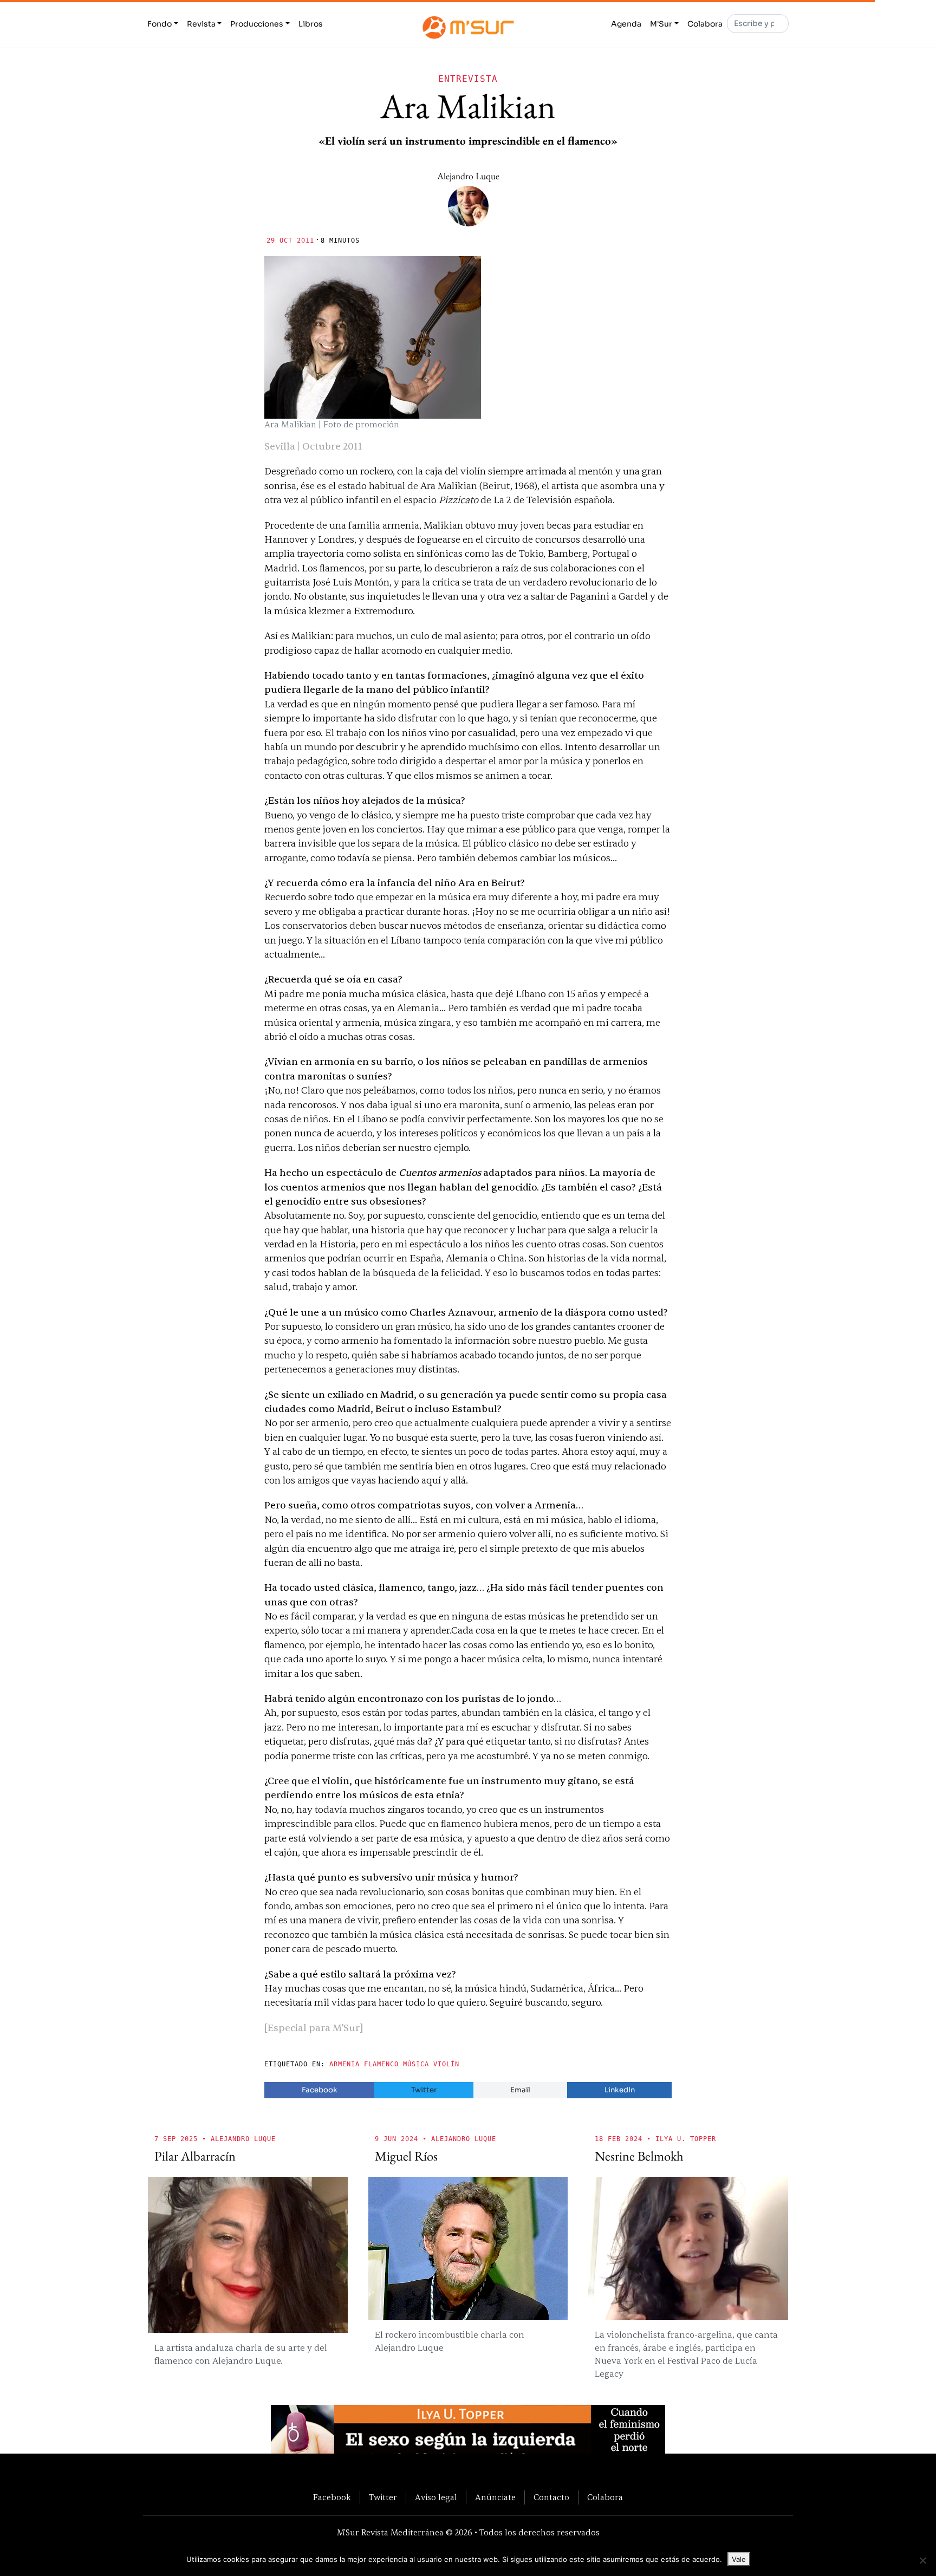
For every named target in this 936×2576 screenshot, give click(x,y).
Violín (446, 2064)
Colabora (705, 24)
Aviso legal (436, 2497)
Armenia (344, 2064)
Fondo (160, 24)
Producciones (257, 24)
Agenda (626, 24)
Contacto (551, 2497)
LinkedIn (620, 2090)
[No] (922, 2560)
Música (416, 2064)
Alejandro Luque (468, 176)
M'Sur (661, 24)
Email (520, 2090)
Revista (201, 24)
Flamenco (381, 2064)
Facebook (320, 2090)
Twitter (424, 2090)
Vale (739, 2559)
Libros (311, 24)
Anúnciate (495, 2497)
